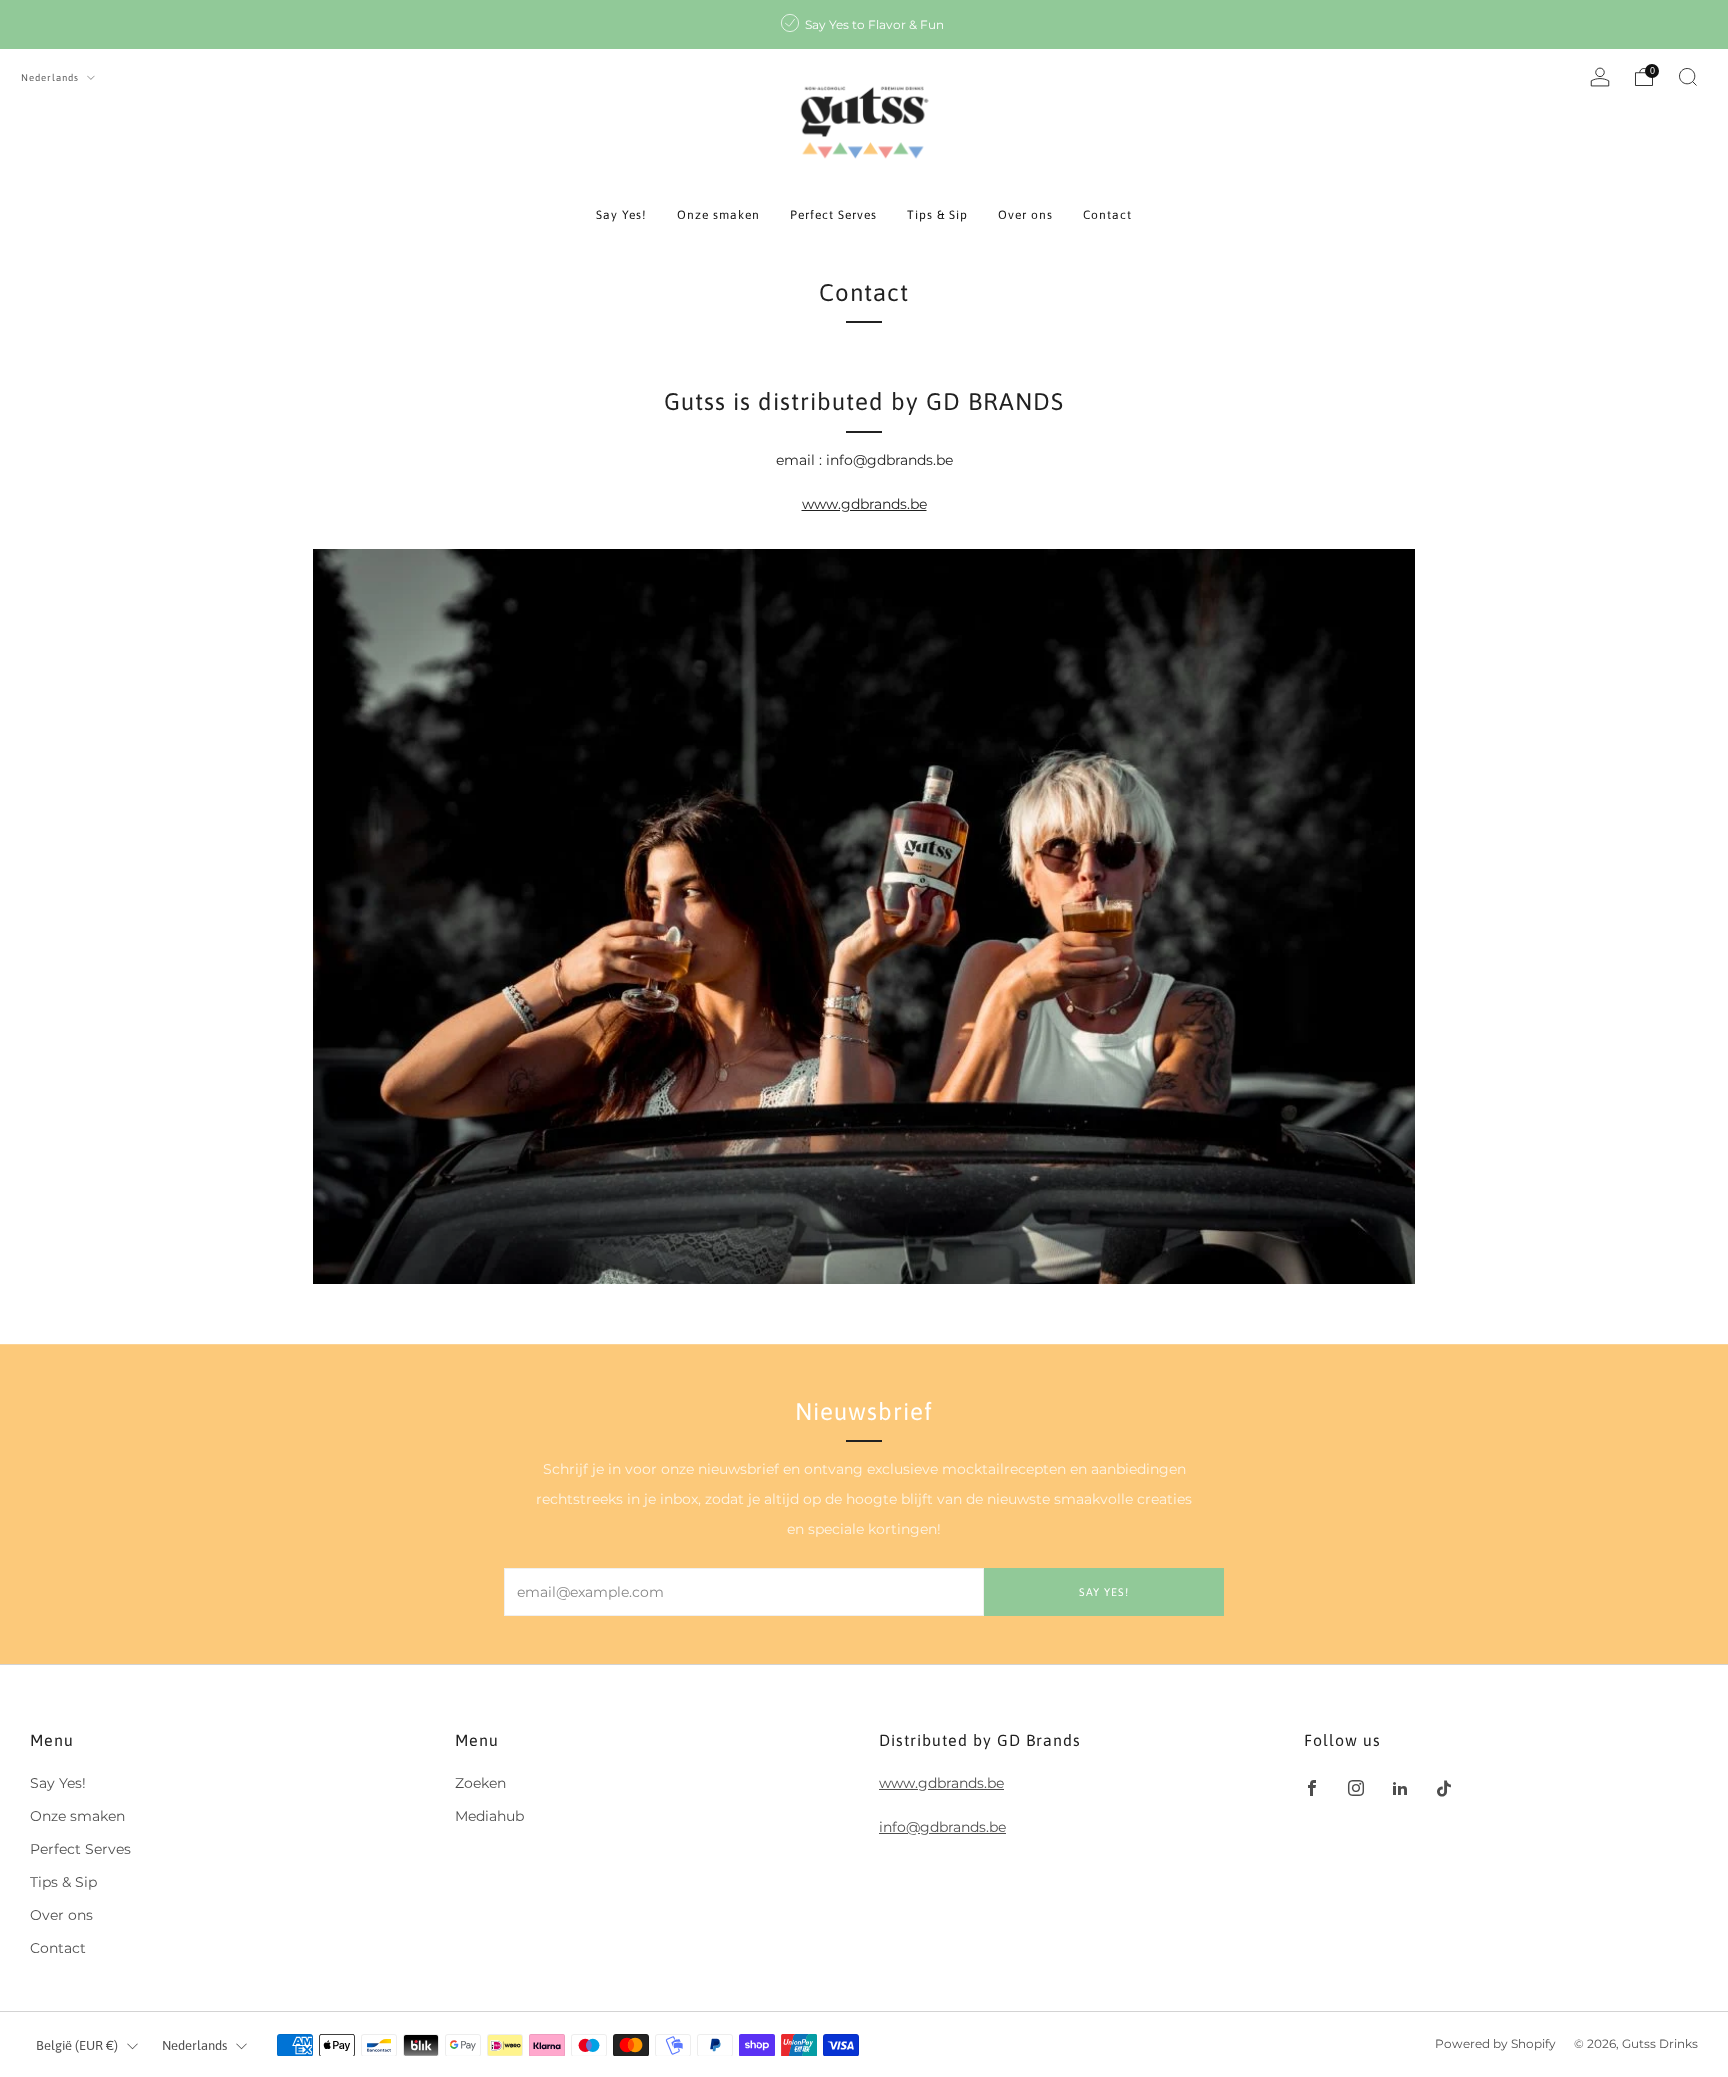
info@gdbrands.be (942, 1827)
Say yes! (1104, 1592)
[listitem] (864, 24)
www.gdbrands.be (864, 504)
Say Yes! (621, 215)
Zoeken (480, 1783)
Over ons (1025, 215)
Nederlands (51, 77)
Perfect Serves (833, 215)
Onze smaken (718, 215)
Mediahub (489, 1816)
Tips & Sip (937, 215)
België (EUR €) (77, 2045)
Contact (1107, 215)
